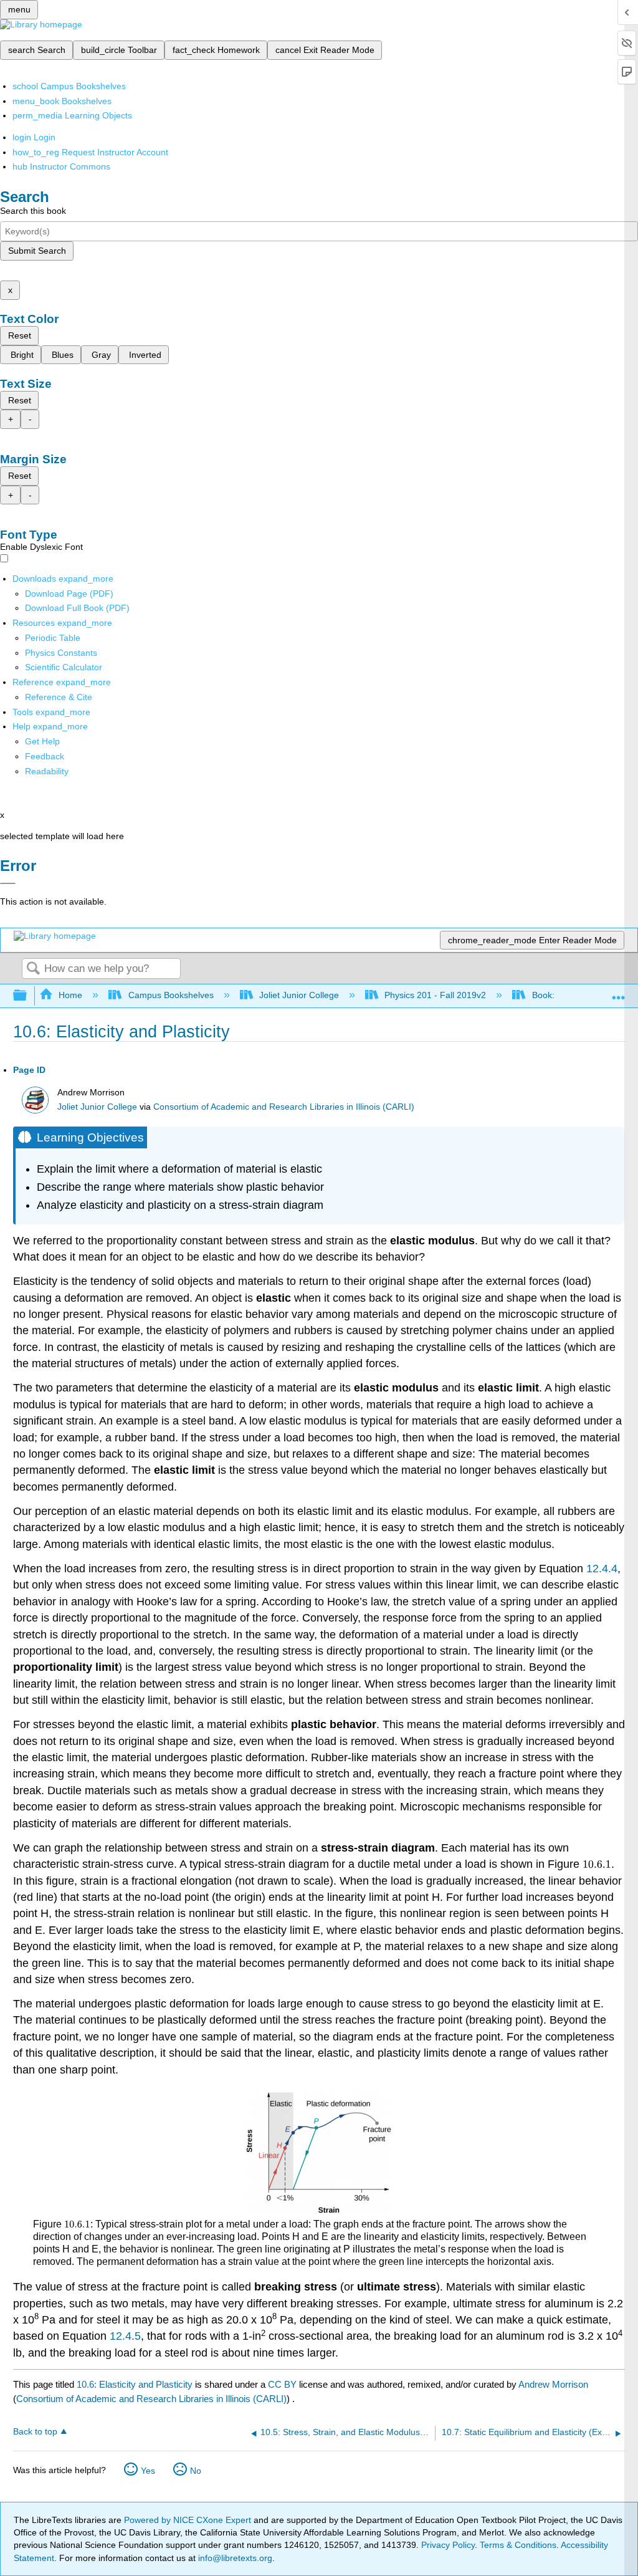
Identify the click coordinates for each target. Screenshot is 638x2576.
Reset (20, 335)
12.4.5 (125, 2336)
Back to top (35, 2432)
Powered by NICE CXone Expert (189, 2520)
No (196, 2471)
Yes (148, 2471)
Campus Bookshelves (171, 995)
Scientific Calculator (64, 667)
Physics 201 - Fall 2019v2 (435, 995)
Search (33, 969)
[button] (45, 756)
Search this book (33, 211)
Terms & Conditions (518, 2545)
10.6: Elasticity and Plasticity (135, 2384)
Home (70, 995)
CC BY (283, 2384)
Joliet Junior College (299, 995)
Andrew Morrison (553, 2384)
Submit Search (37, 251)
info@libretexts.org (234, 2558)
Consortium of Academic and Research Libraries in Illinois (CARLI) (284, 1107)
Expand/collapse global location (619, 992)
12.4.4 (602, 1569)
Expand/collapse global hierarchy (28, 996)
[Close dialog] (8, 883)
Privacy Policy (448, 2545)
